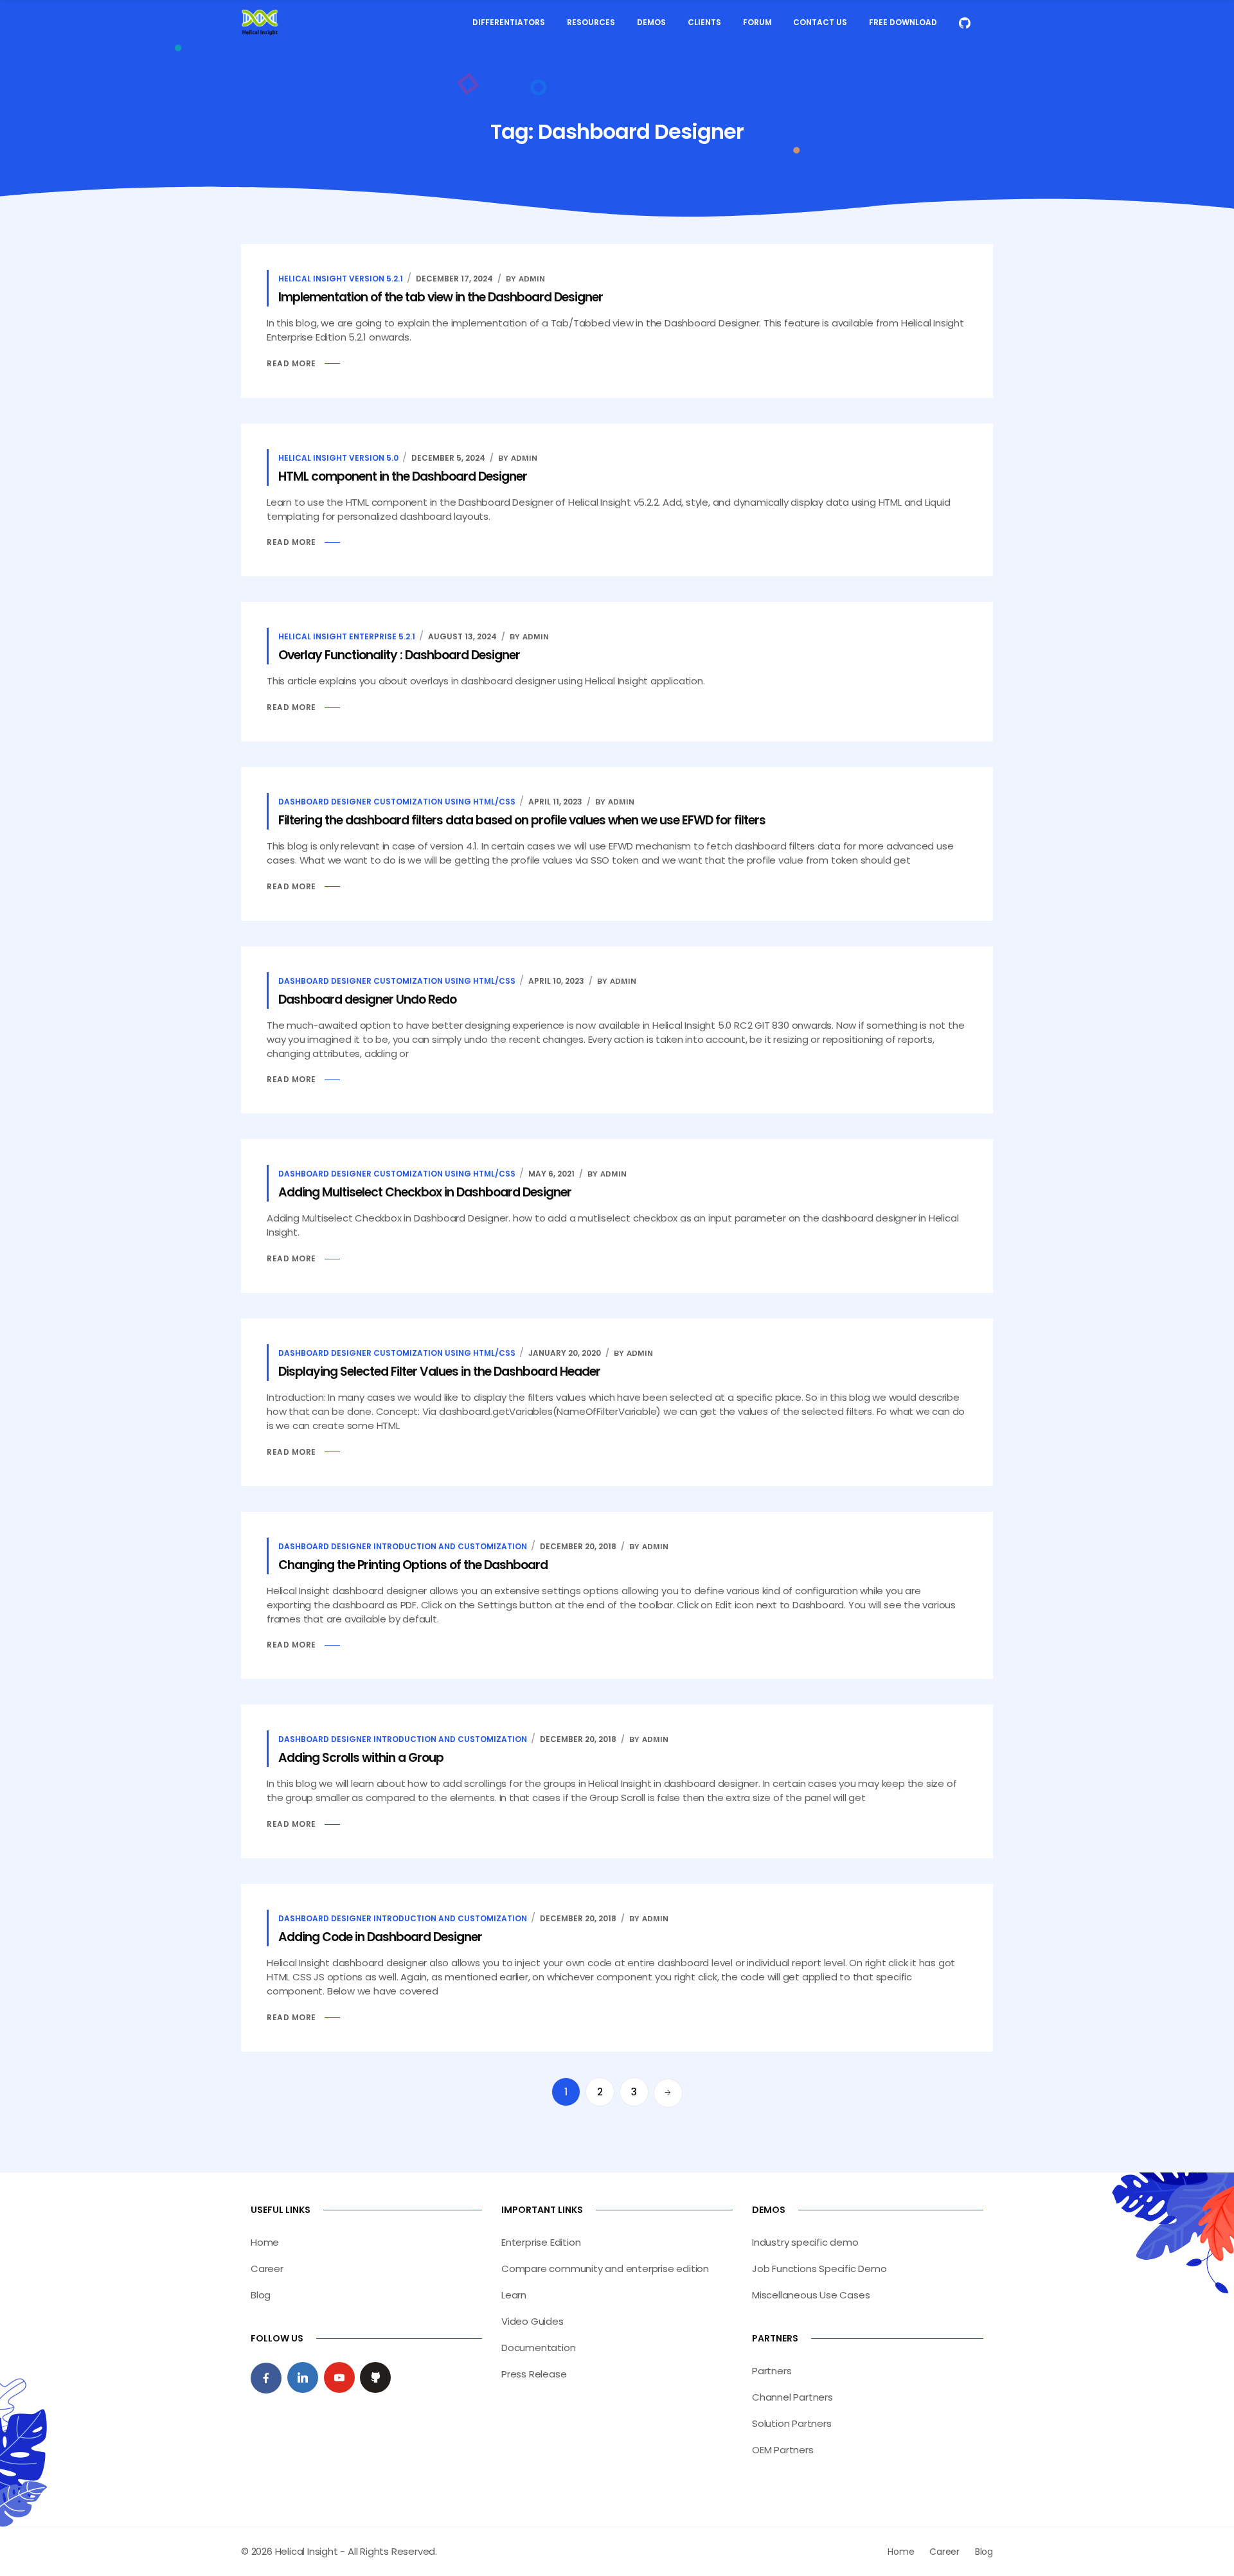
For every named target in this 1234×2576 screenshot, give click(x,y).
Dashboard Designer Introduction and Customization (403, 1546)
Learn (514, 2295)
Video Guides (532, 2321)
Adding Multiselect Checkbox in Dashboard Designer (425, 1192)
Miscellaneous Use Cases (811, 2295)
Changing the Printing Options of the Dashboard (413, 1565)
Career (267, 2269)
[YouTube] (339, 2377)
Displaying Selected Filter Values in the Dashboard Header (439, 1372)
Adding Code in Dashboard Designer (380, 1937)
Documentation (538, 2348)
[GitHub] (375, 2377)
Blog (261, 2295)
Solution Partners (792, 2423)
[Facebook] (266, 2378)
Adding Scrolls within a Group (361, 1758)
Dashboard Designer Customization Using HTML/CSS (397, 802)
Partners (772, 2371)
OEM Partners (783, 2450)
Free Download (903, 22)
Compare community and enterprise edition (605, 2269)
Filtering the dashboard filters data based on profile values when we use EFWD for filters (522, 820)
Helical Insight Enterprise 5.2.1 (347, 636)
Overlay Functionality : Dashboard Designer (399, 655)
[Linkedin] (303, 2377)
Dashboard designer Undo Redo (367, 999)
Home (265, 2242)
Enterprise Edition (541, 2242)
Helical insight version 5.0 (338, 458)
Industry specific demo (805, 2242)
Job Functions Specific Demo (819, 2269)
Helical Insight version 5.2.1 (341, 279)
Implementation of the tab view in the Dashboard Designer (441, 297)
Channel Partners (792, 2397)
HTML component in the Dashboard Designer (403, 476)
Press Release (534, 2374)
